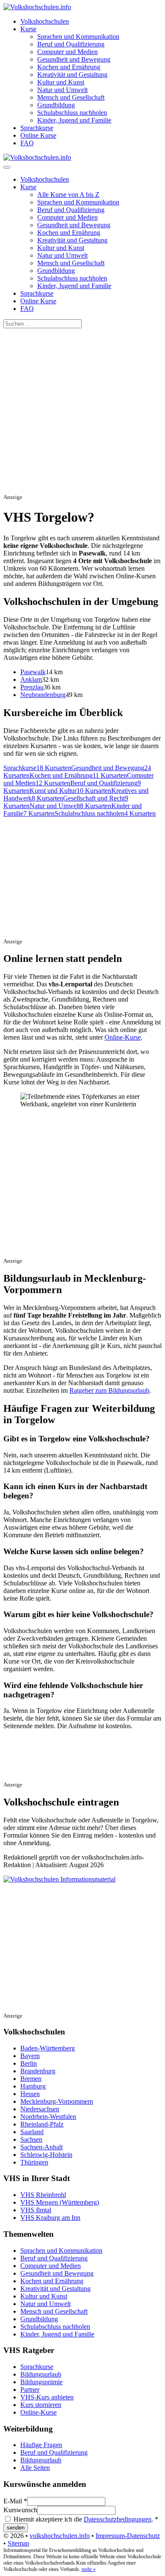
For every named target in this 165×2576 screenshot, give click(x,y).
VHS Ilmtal (36, 2210)
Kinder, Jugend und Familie (74, 120)
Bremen (31, 2079)
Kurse (28, 29)
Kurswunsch (20, 2510)
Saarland (32, 2132)
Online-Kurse (123, 1037)
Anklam (31, 679)
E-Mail (15, 2501)
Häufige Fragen (41, 2445)
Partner (30, 2389)
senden (16, 2528)
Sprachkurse (37, 128)
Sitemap (18, 2543)
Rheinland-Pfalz (42, 2124)
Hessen (30, 2094)
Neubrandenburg (43, 695)
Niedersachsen (40, 2109)
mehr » (89, 2569)
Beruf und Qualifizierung (71, 44)
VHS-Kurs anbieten (47, 2397)
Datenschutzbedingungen (118, 2519)
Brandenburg (38, 2071)
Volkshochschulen (45, 21)
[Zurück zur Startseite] (37, 7)
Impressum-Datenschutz (128, 2536)
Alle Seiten (35, 2468)
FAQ (27, 143)
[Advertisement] (82, 411)
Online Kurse (38, 135)
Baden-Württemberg (48, 2048)
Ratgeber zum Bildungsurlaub (109, 1390)
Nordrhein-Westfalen (48, 2117)
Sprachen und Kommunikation (78, 37)
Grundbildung (56, 105)
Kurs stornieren (41, 2405)
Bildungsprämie (41, 2382)
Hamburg (33, 2086)
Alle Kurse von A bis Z (68, 195)
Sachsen (31, 2139)
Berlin (29, 2063)
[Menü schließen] (7, 167)
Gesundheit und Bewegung (74, 59)
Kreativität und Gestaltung (72, 75)
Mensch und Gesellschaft (71, 97)
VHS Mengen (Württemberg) (60, 2202)
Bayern (30, 2056)
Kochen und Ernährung (69, 67)
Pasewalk (33, 672)
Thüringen (34, 2162)
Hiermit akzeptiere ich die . (85, 2519)
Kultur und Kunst (61, 82)
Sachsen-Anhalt (41, 2147)
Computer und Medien (67, 52)
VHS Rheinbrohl (43, 2195)
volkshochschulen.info (60, 2536)
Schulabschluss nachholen (72, 113)
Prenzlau (32, 687)
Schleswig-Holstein (46, 2155)
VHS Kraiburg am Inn (50, 2218)
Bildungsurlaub (41, 2374)
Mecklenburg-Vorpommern (57, 2101)
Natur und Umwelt (62, 90)
